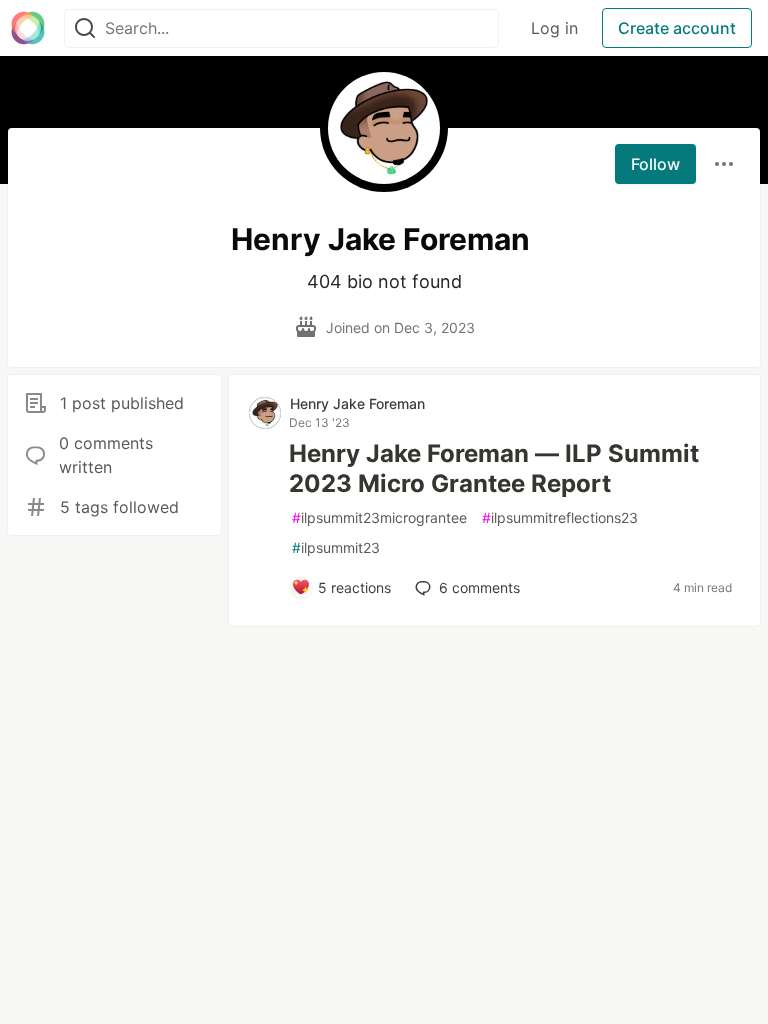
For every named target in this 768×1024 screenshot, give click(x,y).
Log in (554, 28)
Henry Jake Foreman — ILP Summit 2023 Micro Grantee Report (494, 468)
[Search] (85, 28)
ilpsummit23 (336, 547)
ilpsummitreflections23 (560, 517)
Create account (677, 28)
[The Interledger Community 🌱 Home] (28, 28)
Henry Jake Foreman (357, 403)
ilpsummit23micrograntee (379, 517)
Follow (655, 164)
